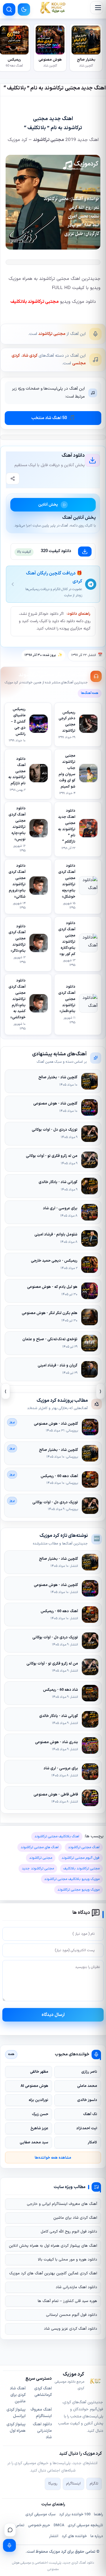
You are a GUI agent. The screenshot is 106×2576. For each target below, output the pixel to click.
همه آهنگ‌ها (90, 693)
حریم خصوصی (39, 2525)
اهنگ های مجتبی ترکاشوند (40, 1847)
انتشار (54, 2536)
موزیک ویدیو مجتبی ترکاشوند (78, 1890)
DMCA (59, 2525)
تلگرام (94, 2484)
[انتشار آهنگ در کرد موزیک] (9, 2545)
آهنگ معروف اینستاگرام (41, 2413)
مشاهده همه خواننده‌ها (53, 2158)
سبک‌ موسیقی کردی (40, 2514)
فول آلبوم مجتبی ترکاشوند (81, 1858)
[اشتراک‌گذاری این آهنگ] (13, 479)
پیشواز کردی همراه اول (16, 2428)
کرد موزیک (58, 2552)
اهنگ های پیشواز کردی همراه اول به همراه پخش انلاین (53, 2246)
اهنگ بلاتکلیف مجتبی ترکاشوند (57, 1836)
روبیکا (53, 2484)
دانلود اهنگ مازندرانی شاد (76, 2287)
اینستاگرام (73, 2484)
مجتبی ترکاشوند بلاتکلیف (34, 302)
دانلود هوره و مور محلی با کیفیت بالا (68, 2260)
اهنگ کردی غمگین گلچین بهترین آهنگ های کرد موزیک (53, 2273)
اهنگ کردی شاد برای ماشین (75, 2218)
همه (11, 2054)
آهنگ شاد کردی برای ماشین (18, 2395)
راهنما (98, 2514)
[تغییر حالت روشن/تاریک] (24, 9)
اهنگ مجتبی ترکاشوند (84, 1847)
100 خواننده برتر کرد (75, 2514)
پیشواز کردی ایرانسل (16, 2413)
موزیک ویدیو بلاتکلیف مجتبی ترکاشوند (72, 1879)
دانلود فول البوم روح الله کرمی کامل (69, 2232)
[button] (97, 8)
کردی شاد (30, 356)
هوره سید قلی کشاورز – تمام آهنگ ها (67, 2301)
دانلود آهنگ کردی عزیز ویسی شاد (71, 2329)
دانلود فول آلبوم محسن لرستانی (72, 2315)
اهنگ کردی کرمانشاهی (43, 2392)
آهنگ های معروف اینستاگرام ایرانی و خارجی (62, 2204)
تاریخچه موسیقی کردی (85, 2525)
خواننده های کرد (74, 2536)
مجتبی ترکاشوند (52, 334)
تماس (20, 2525)
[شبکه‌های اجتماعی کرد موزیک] (10, 2530)
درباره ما (97, 2536)
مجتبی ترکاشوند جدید (38, 1869)
